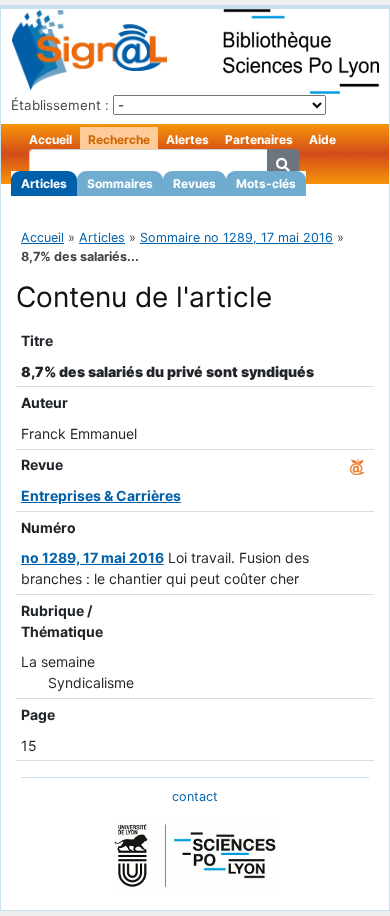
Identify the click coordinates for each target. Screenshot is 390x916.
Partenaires (259, 139)
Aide (322, 139)
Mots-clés (266, 183)
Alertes (187, 139)
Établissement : (60, 105)
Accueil (50, 139)
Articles (44, 183)
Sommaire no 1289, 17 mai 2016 (236, 237)
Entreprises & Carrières (101, 495)
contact (195, 796)
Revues (194, 183)
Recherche (119, 139)
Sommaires (120, 183)
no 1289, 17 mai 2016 (92, 557)
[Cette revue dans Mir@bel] (357, 464)
